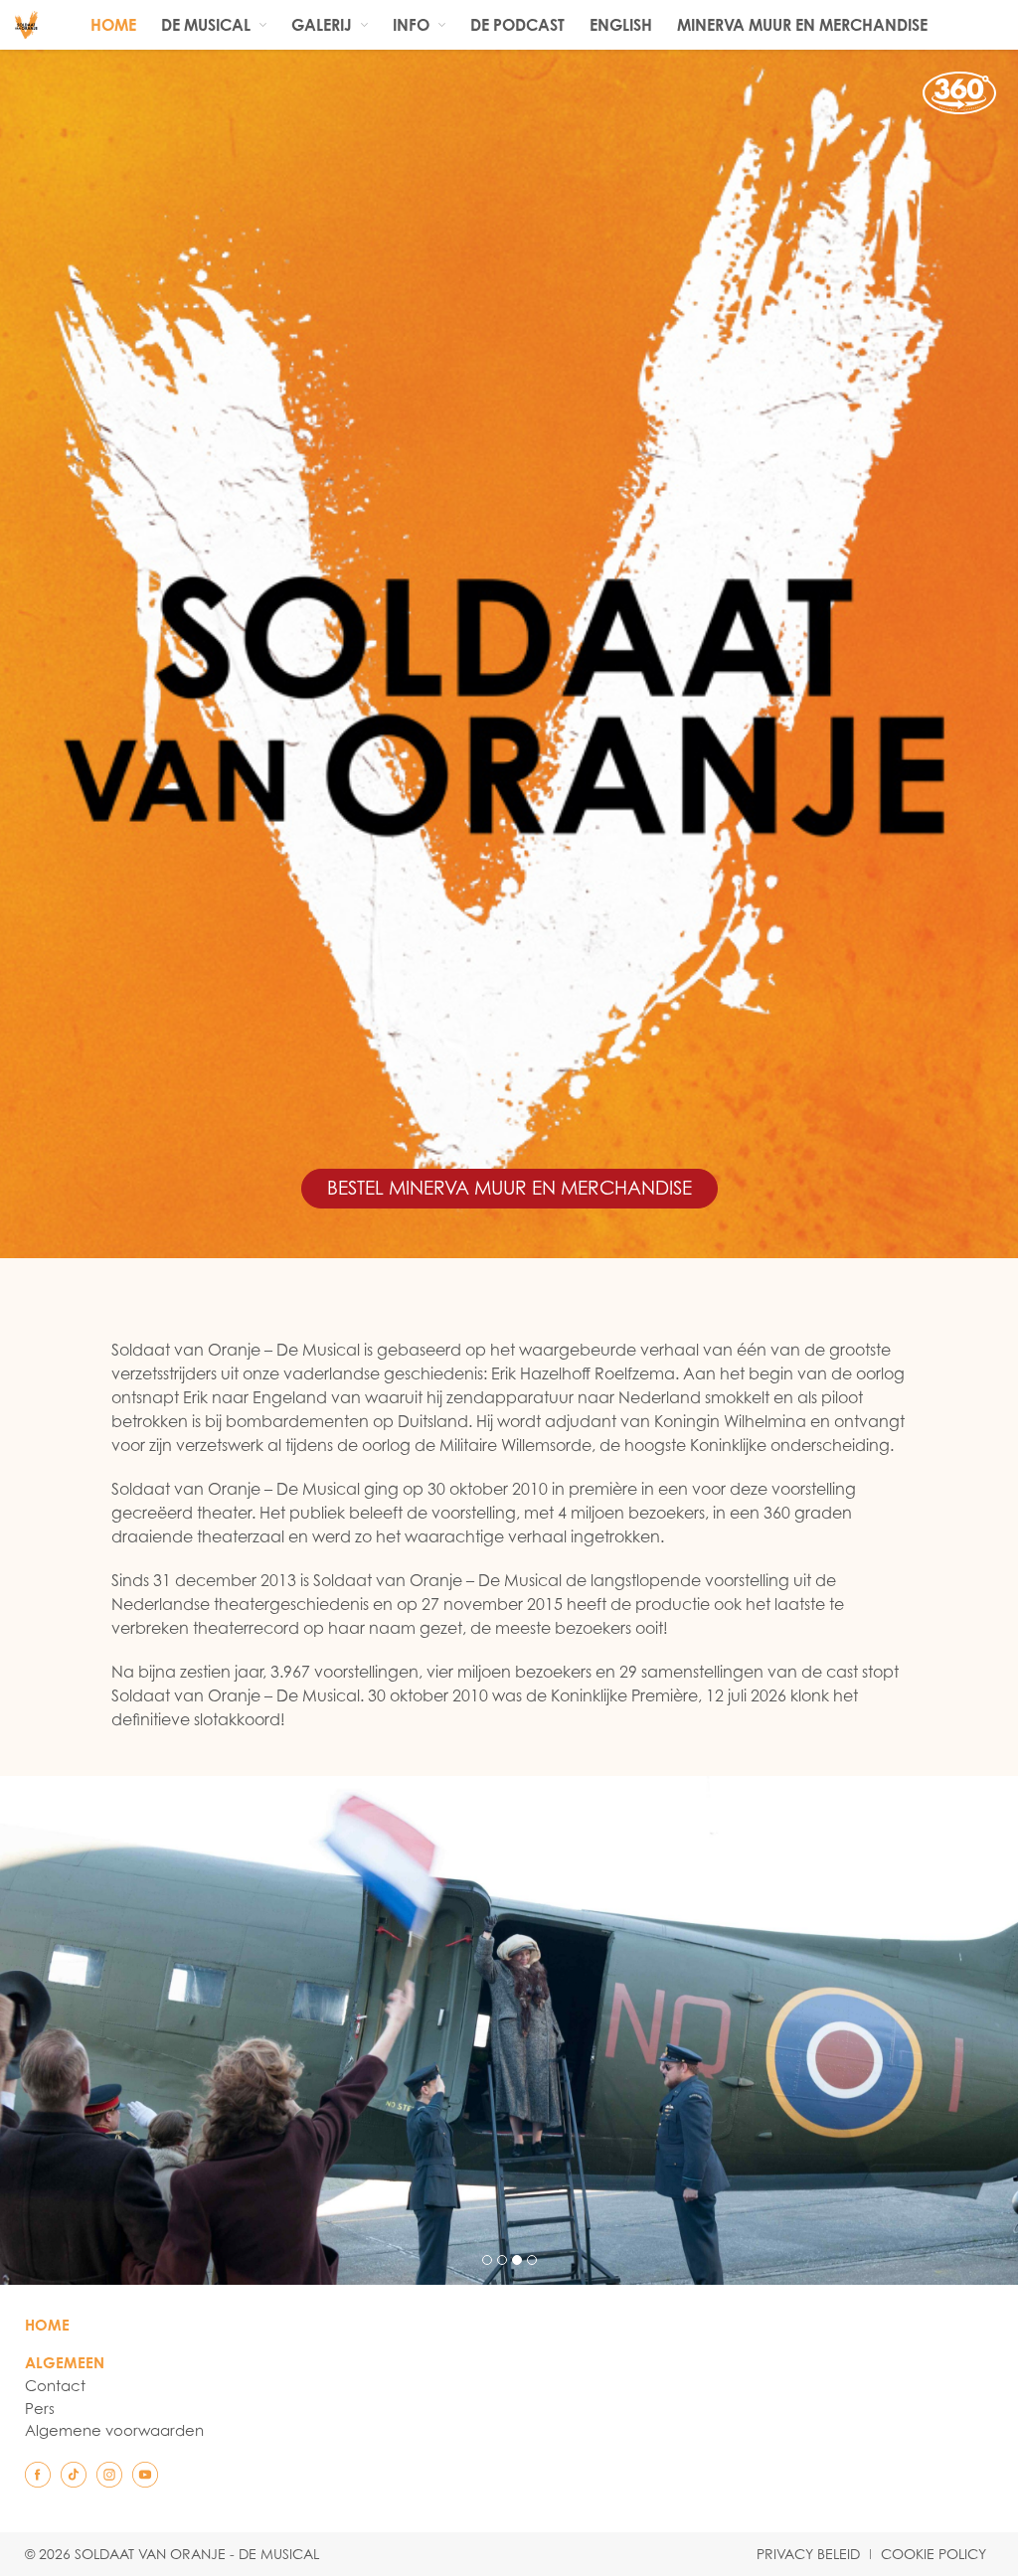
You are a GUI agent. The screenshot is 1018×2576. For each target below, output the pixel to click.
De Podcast (517, 25)
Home (113, 25)
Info (411, 25)
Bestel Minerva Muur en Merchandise (509, 1188)
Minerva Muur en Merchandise (802, 25)
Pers (40, 2408)
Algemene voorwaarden (114, 2430)
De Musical (206, 25)
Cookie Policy (933, 2554)
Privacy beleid (808, 2554)
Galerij (322, 25)
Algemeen (65, 2363)
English (621, 25)
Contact (55, 2385)
